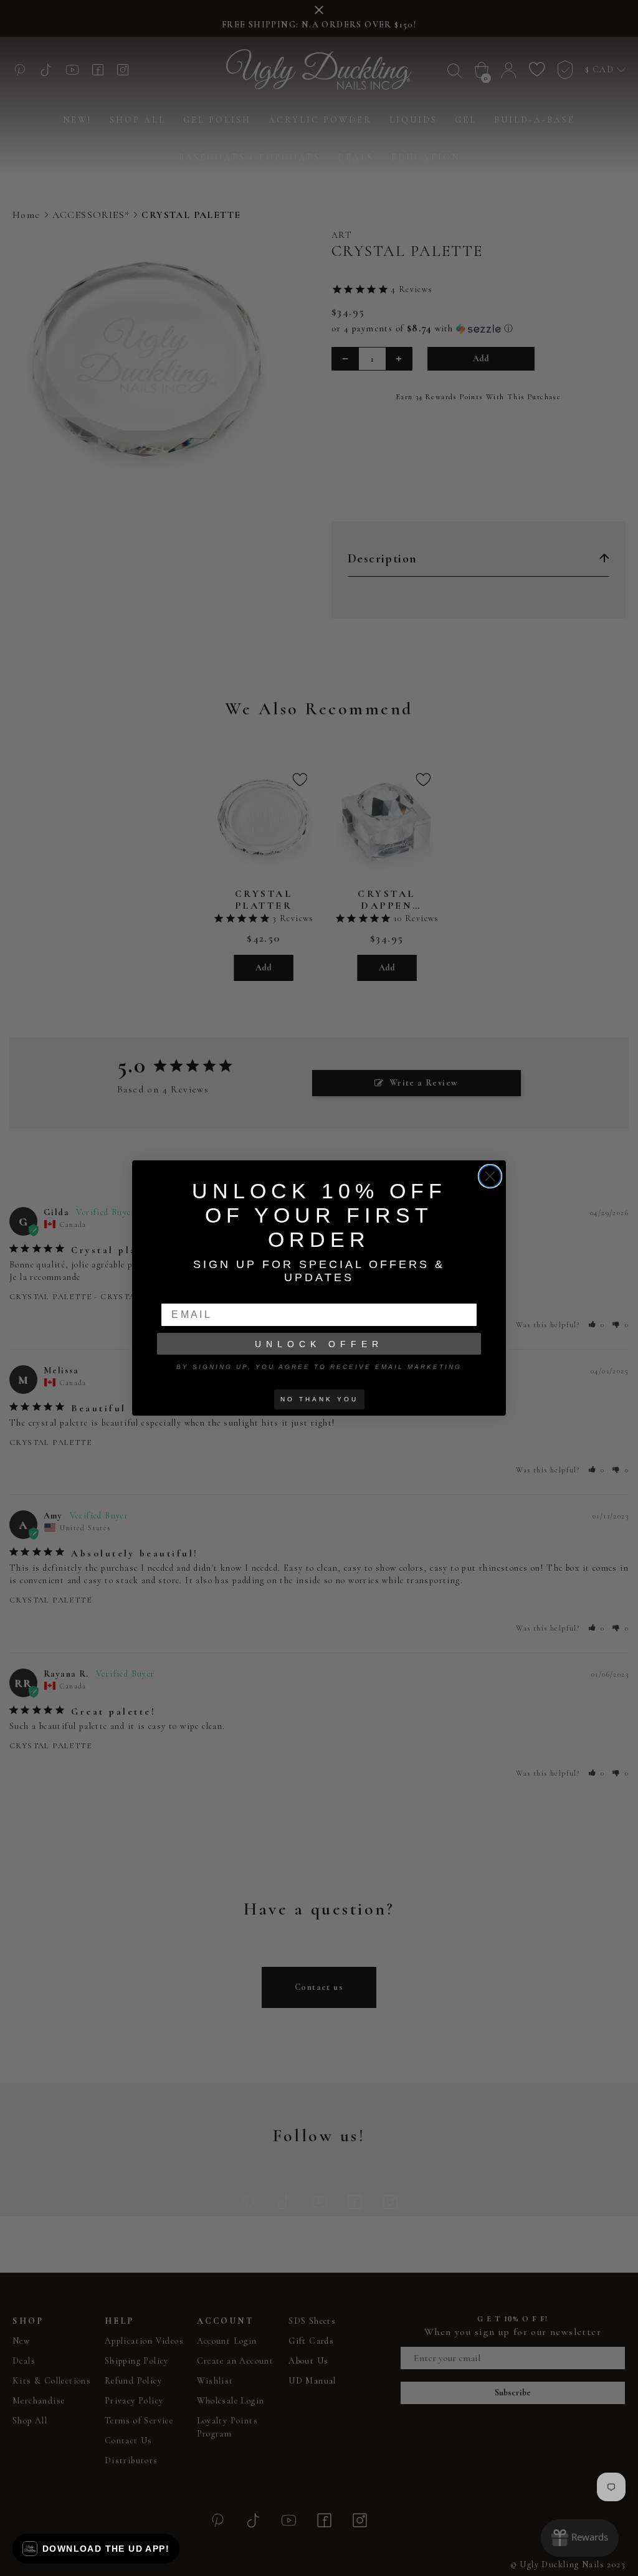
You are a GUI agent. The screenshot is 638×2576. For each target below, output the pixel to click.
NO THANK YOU (319, 1399)
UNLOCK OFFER (319, 1344)
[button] (96, 2549)
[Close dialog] (490, 1176)
